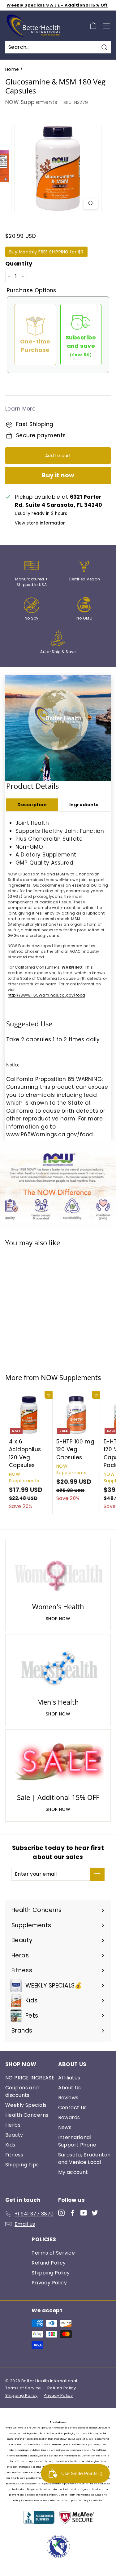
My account (73, 2172)
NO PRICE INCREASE (30, 2078)
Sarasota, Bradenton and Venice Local (84, 2158)
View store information (40, 523)
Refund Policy (49, 2263)
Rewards (69, 2117)
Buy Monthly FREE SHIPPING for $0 (46, 252)
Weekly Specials (26, 2105)
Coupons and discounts (22, 2091)
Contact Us (73, 2108)
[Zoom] (91, 203)
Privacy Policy (49, 2283)
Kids (10, 2145)
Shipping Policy (51, 2273)
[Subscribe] (97, 1874)
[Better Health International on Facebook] (73, 2213)
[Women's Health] (58, 1572)
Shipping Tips (22, 2165)
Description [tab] (32, 805)
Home (12, 69)
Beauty (14, 2135)
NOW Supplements (31, 102)
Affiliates (69, 2078)
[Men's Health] (58, 1667)
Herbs (13, 2125)
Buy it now (58, 475)
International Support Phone (77, 2141)
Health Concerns (27, 2115)
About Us (70, 2088)
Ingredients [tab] (84, 805)
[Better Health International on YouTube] (84, 2213)
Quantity (19, 264)
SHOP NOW (58, 1619)
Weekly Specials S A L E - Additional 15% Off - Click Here (57, 8)
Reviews (68, 2098)
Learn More (20, 409)
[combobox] (58, 47)
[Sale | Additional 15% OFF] (58, 1762)
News (65, 2127)
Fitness (14, 2155)
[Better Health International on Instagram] (61, 2213)
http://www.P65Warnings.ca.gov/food (46, 995)
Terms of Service (53, 2253)
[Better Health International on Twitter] (95, 2213)
